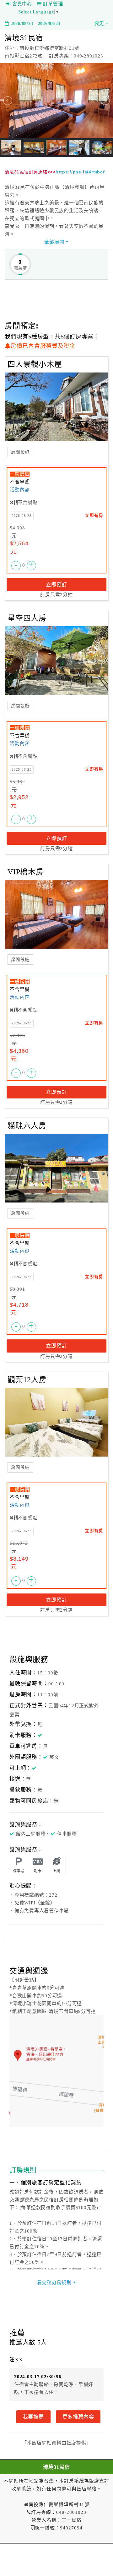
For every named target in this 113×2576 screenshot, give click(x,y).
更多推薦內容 (78, 2417)
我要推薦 (33, 2417)
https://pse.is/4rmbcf (80, 172)
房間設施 (20, 452)
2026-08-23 (22, 516)
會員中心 (22, 4)
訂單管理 (53, 4)
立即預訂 (56, 584)
